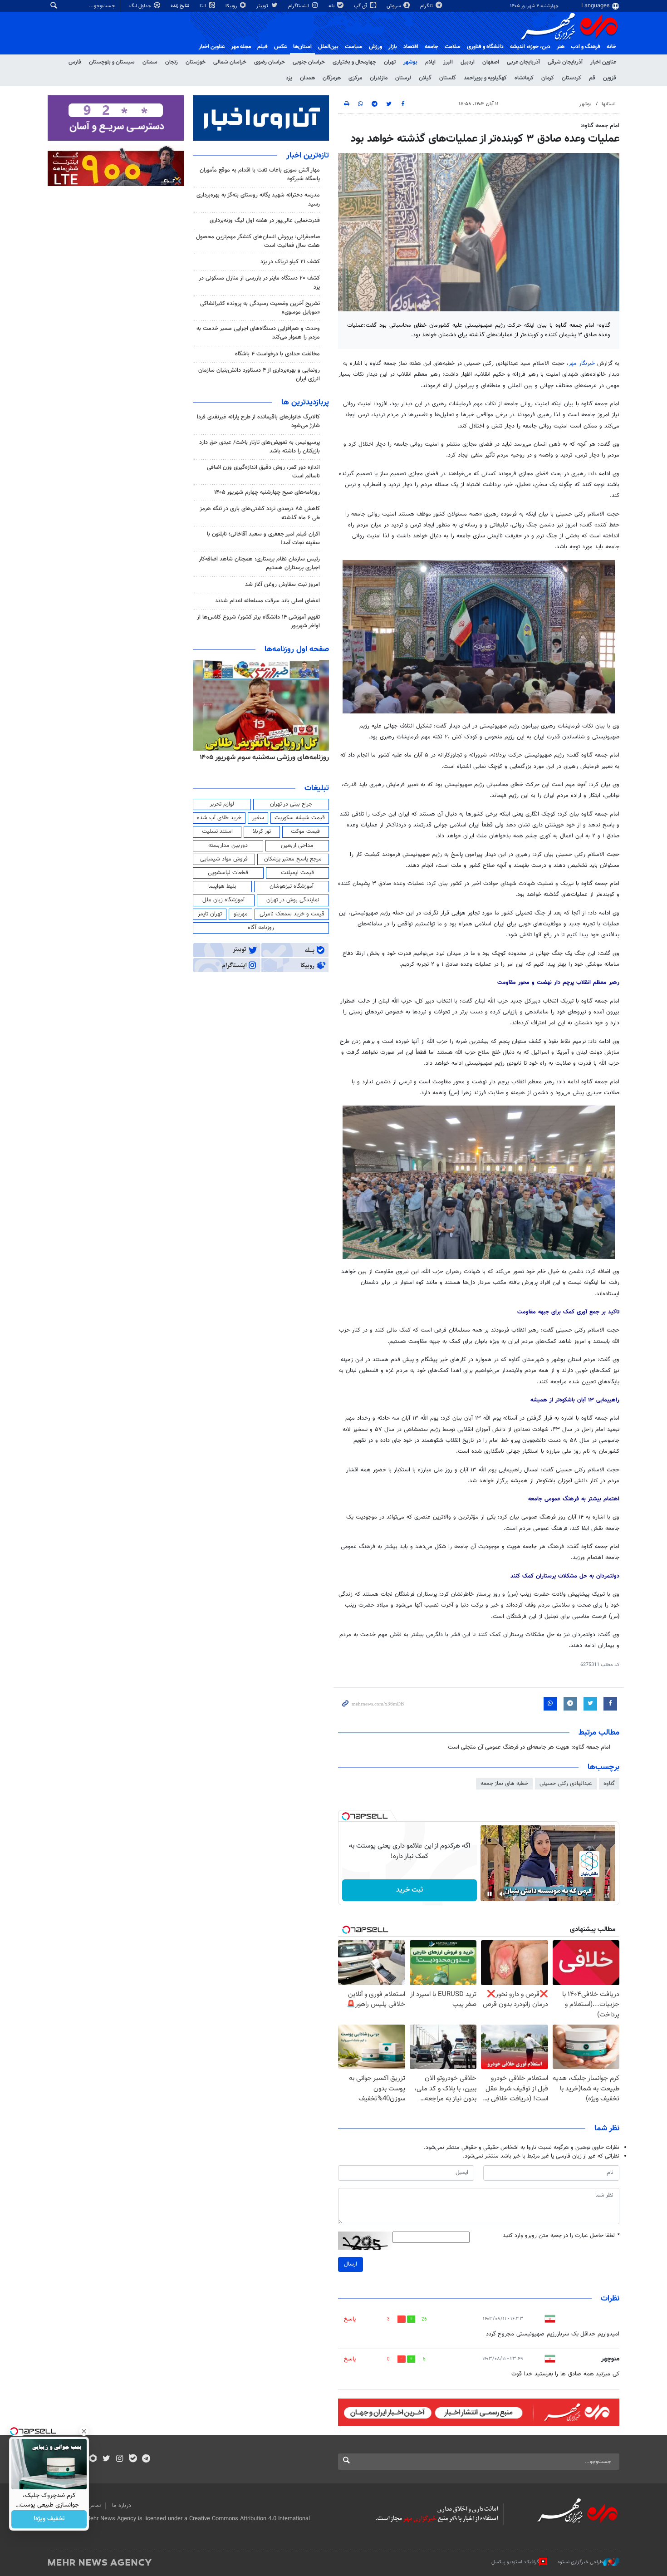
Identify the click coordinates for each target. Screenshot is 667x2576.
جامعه (432, 47)
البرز (448, 62)
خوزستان (196, 62)
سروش (394, 6)
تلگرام (427, 6)
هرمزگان (332, 78)
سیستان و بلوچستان (112, 62)
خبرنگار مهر (582, 364)
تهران (390, 62)
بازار (393, 47)
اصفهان (491, 62)
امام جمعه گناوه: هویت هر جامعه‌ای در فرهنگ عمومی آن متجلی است (529, 1747)
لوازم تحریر (222, 804)
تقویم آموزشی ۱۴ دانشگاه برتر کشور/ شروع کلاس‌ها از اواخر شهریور (258, 622)
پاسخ (350, 2319)
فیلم (262, 47)
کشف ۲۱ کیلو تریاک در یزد (290, 262)
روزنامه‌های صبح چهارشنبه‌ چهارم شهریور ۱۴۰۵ (267, 492)
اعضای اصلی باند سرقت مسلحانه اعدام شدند (267, 601)
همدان (307, 78)
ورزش (375, 47)
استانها (608, 104)
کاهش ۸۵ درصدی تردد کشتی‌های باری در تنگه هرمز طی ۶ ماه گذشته (260, 513)
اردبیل (468, 62)
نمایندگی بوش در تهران (293, 900)
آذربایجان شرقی (565, 62)
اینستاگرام (299, 6)
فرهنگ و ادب (586, 47)
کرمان (548, 78)
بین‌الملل (328, 47)
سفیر (258, 818)
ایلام (430, 62)
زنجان (172, 62)
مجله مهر (241, 47)
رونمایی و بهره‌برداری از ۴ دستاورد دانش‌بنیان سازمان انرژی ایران (259, 375)
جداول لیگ (141, 6)
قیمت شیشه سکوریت (300, 818)
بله (332, 6)
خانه (611, 47)
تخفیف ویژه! (49, 2519)
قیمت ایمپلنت (297, 873)
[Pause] (490, 1894)
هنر (561, 47)
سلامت (453, 47)
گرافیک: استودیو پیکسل (515, 2562)
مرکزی (355, 78)
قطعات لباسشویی (228, 873)
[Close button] (84, 2431)
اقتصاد (411, 47)
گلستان (448, 78)
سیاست (354, 47)
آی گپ (361, 6)
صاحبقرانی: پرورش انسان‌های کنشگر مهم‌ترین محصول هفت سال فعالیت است (258, 241)
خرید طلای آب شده (219, 818)
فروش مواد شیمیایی (224, 859)
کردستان (571, 78)
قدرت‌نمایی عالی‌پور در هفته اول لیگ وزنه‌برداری (265, 221)
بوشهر (410, 62)
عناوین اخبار (603, 62)
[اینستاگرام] (120, 2459)
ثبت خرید (410, 1890)
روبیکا (232, 6)
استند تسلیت (217, 831)
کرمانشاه (524, 78)
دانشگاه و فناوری (485, 47)
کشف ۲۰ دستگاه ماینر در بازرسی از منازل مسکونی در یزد (259, 283)
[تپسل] (346, 1816)
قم (592, 78)
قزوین (610, 78)
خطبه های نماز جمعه (504, 1784)
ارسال (351, 2264)
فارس (75, 62)
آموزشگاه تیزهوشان (292, 886)
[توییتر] (106, 2459)
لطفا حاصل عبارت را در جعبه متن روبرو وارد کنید (561, 2236)
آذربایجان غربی (523, 62)
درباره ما (122, 2506)
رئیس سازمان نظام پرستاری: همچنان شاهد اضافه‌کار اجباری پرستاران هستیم (259, 563)
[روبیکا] (93, 2459)
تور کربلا (262, 831)
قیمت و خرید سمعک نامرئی (292, 914)
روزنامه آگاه (261, 928)
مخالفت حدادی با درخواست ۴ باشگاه (277, 354)
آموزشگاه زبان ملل (223, 900)
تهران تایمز (210, 914)
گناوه (609, 1784)
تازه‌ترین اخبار (308, 156)
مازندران (379, 78)
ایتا (204, 6)
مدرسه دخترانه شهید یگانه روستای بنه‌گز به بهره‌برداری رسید (258, 199)
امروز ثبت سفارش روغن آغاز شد (282, 585)
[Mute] (502, 1894)
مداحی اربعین (297, 846)
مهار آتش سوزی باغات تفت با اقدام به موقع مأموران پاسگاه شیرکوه (260, 175)
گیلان (425, 78)
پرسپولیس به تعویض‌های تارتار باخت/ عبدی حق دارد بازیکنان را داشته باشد (260, 447)
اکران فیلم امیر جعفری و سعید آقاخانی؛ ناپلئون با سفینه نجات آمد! (263, 538)
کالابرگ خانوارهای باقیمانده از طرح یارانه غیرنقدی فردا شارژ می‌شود (258, 421)
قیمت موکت (305, 831)
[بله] (133, 2459)
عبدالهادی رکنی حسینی (566, 1784)
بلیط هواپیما (222, 886)
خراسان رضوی (270, 62)
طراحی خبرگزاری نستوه (580, 2562)
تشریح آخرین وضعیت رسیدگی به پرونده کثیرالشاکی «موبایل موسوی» (260, 308)
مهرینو (241, 914)
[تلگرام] (146, 2459)
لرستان (403, 78)
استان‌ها (302, 47)
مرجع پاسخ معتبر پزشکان (293, 859)
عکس (280, 47)
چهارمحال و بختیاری (354, 62)
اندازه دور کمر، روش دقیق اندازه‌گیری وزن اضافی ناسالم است (263, 472)
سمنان (150, 62)
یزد (289, 78)
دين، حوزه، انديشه (530, 47)
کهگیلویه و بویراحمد (485, 78)
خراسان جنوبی (309, 62)
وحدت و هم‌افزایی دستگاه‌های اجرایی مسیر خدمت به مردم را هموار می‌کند (258, 333)
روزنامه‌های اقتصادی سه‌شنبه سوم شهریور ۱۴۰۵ (261, 757)
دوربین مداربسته (228, 846)
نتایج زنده (181, 6)
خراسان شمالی (230, 62)
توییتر (263, 6)
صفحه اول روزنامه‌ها (297, 649)
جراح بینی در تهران (291, 804)
